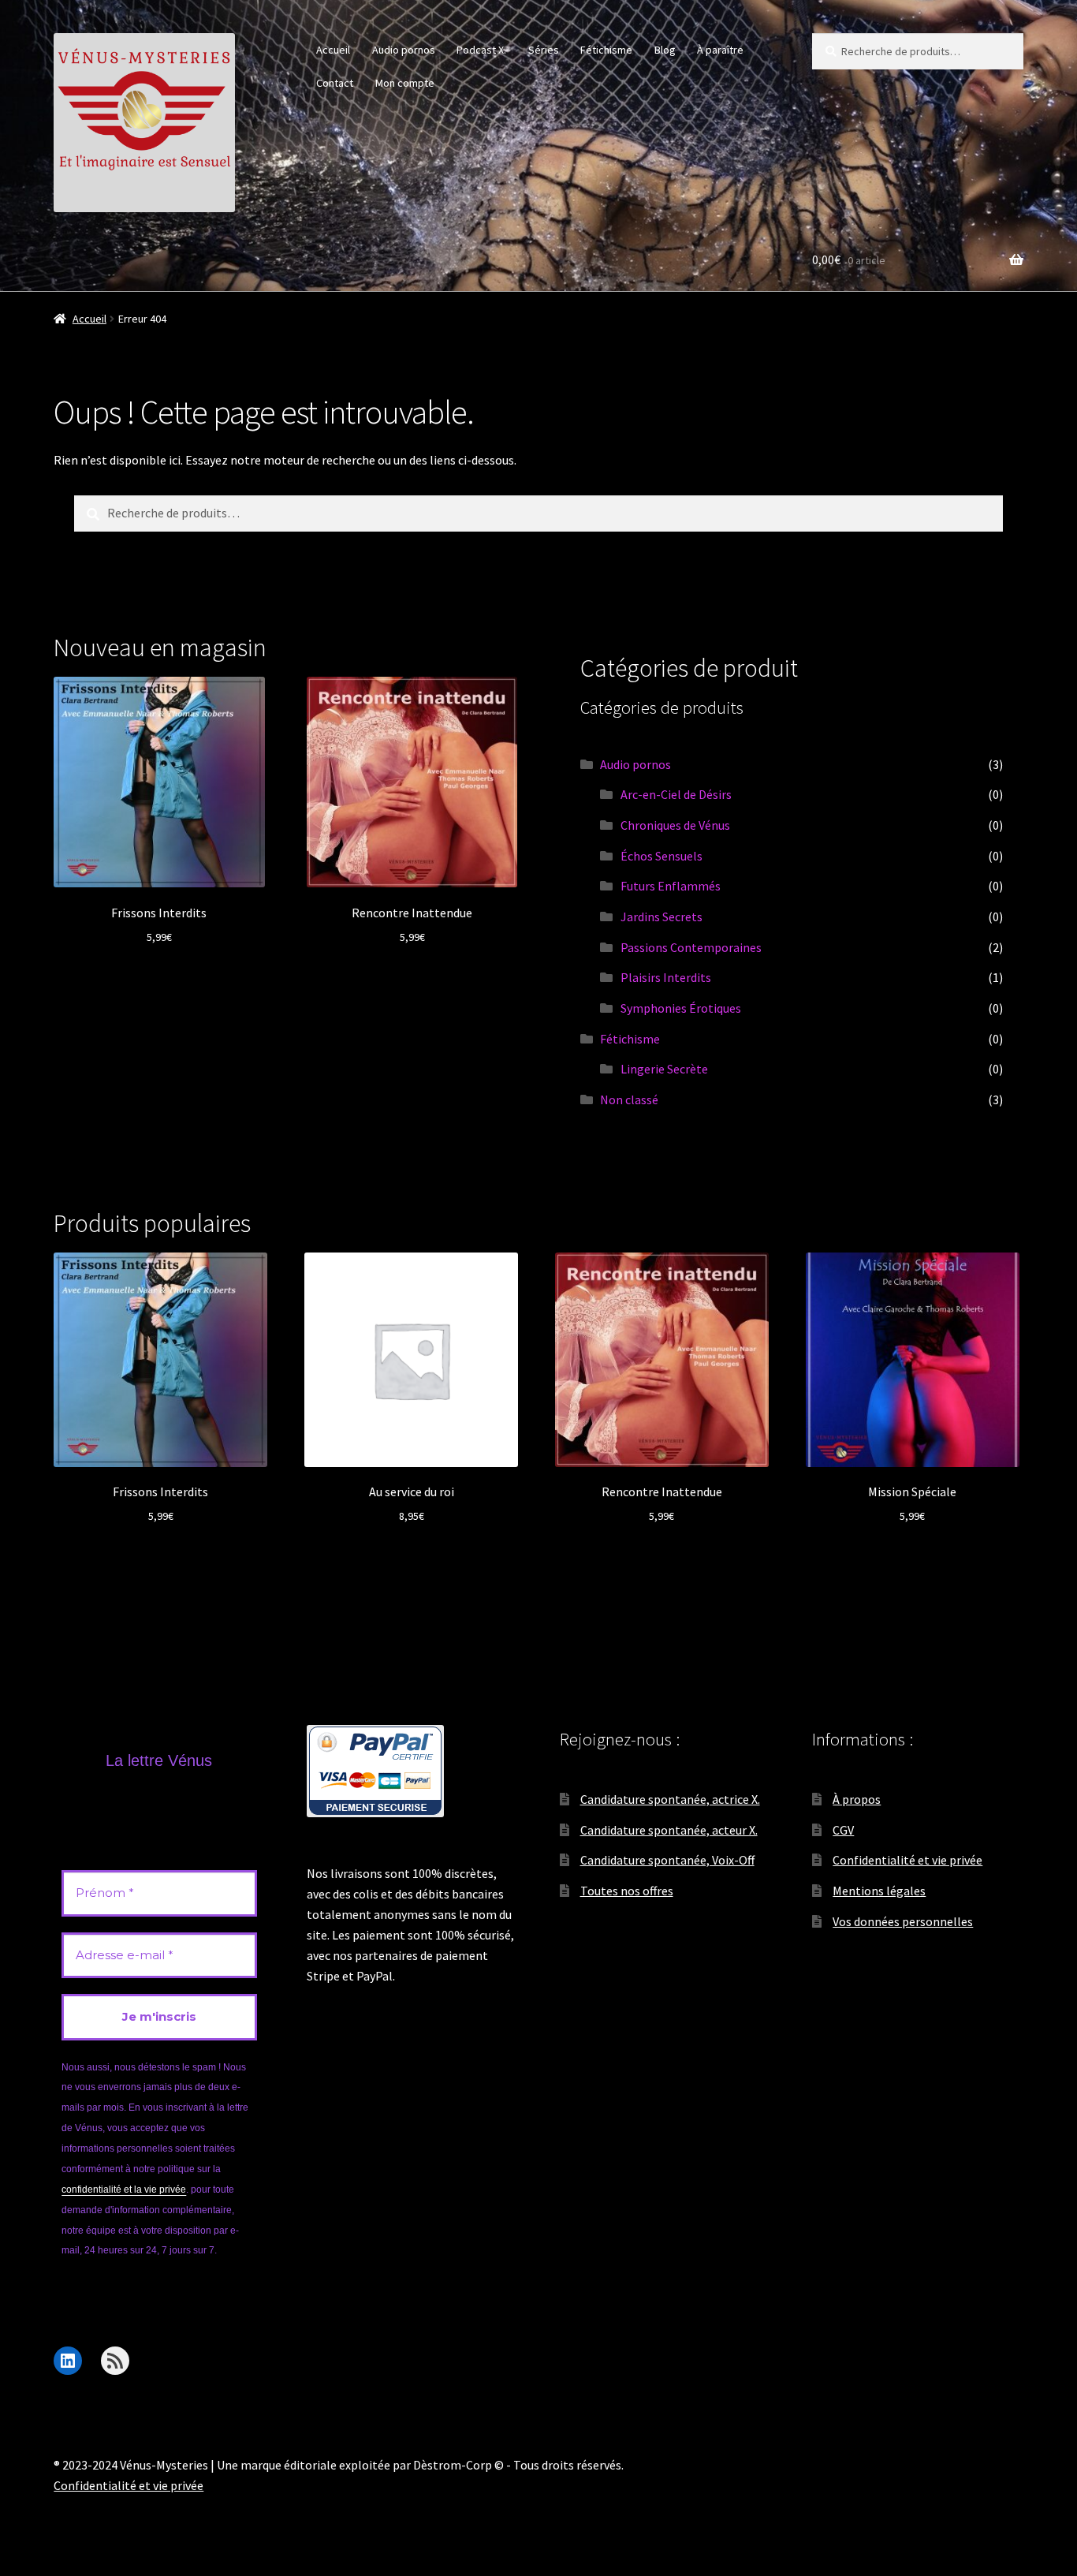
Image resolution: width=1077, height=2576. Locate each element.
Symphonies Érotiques (681, 1008)
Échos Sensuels (661, 856)
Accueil (333, 50)
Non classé (629, 1099)
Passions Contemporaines (691, 947)
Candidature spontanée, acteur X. (669, 1830)
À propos (857, 1799)
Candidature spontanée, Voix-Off (667, 1860)
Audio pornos (404, 50)
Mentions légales (879, 1891)
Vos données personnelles (903, 1921)
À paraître (720, 50)
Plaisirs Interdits (666, 977)
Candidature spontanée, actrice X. (670, 1799)
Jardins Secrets (661, 917)
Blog (665, 50)
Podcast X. (481, 50)
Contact (335, 83)
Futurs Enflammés (671, 886)
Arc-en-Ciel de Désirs (676, 794)
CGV (843, 1830)
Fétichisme (606, 50)
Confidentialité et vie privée (907, 1860)
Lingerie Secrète (664, 1069)
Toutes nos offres (627, 1891)
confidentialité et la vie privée (124, 2190)
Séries (544, 50)
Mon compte (405, 83)
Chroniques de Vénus (675, 825)
